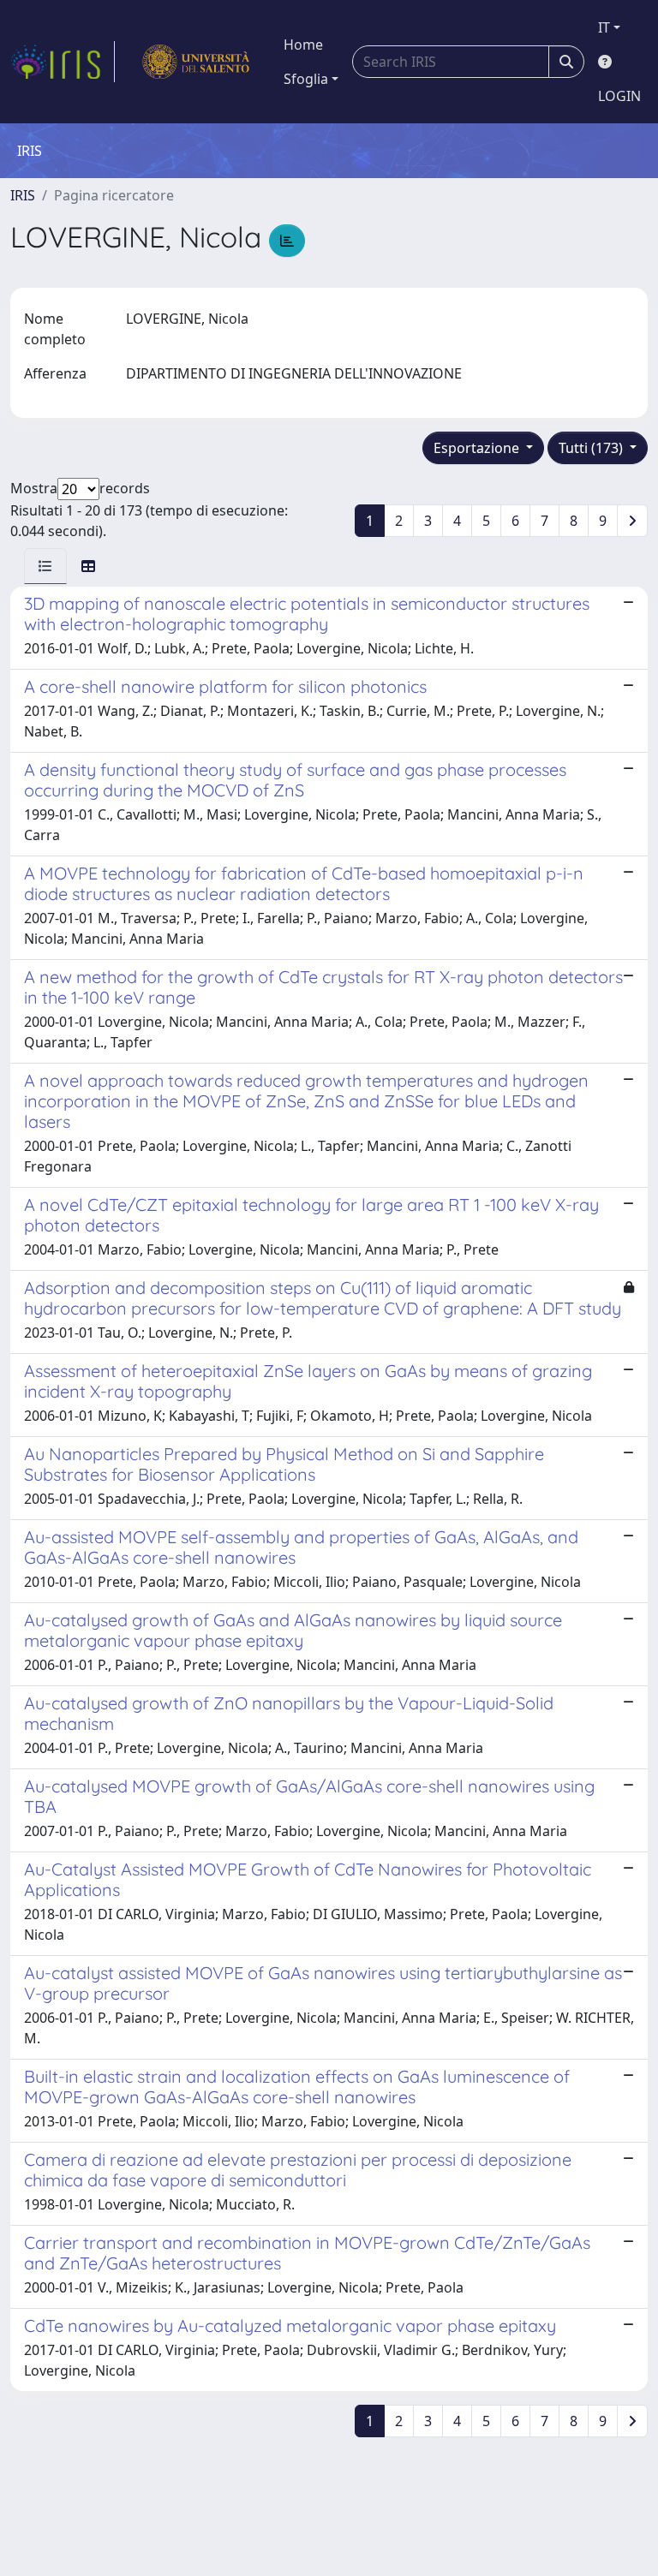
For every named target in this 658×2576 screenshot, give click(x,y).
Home (303, 45)
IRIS (23, 195)
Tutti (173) (592, 448)
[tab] (45, 566)
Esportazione (478, 448)
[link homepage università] (196, 62)
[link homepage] (63, 62)
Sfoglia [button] (306, 79)
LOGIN (619, 96)
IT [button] (604, 27)
